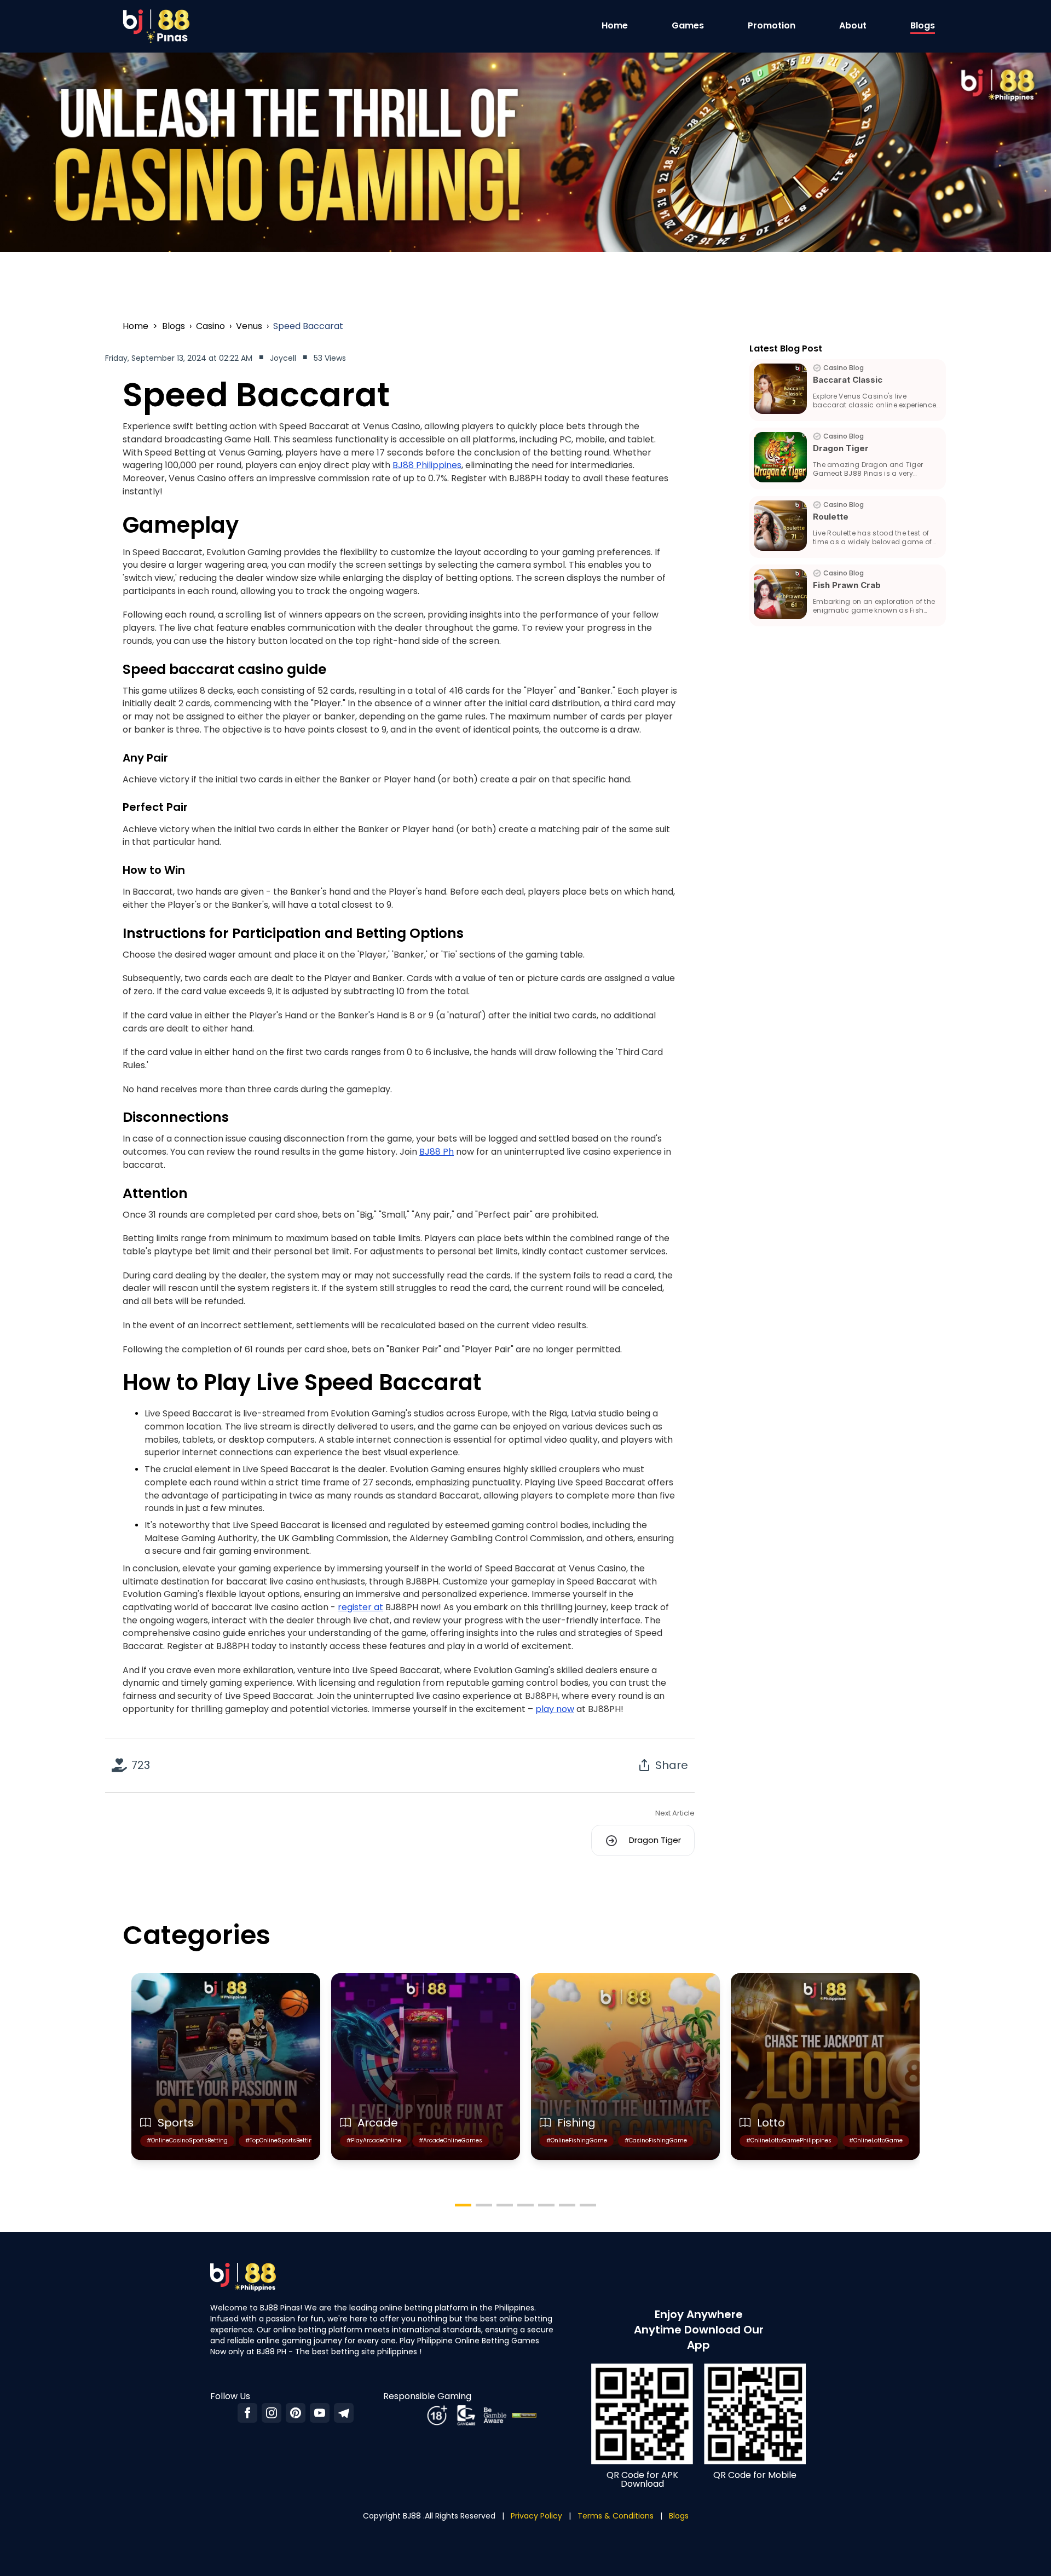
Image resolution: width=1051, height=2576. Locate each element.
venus (249, 326)
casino (210, 326)
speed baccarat (308, 326)
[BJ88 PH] (320, 2413)
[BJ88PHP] (247, 2413)
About (853, 25)
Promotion (772, 25)
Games (688, 25)
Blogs (923, 25)
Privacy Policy (536, 2516)
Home (615, 25)
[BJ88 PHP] (344, 2413)
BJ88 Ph (437, 1152)
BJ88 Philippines (427, 465)
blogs (174, 326)
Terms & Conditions (616, 2516)
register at (360, 1607)
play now (555, 1709)
